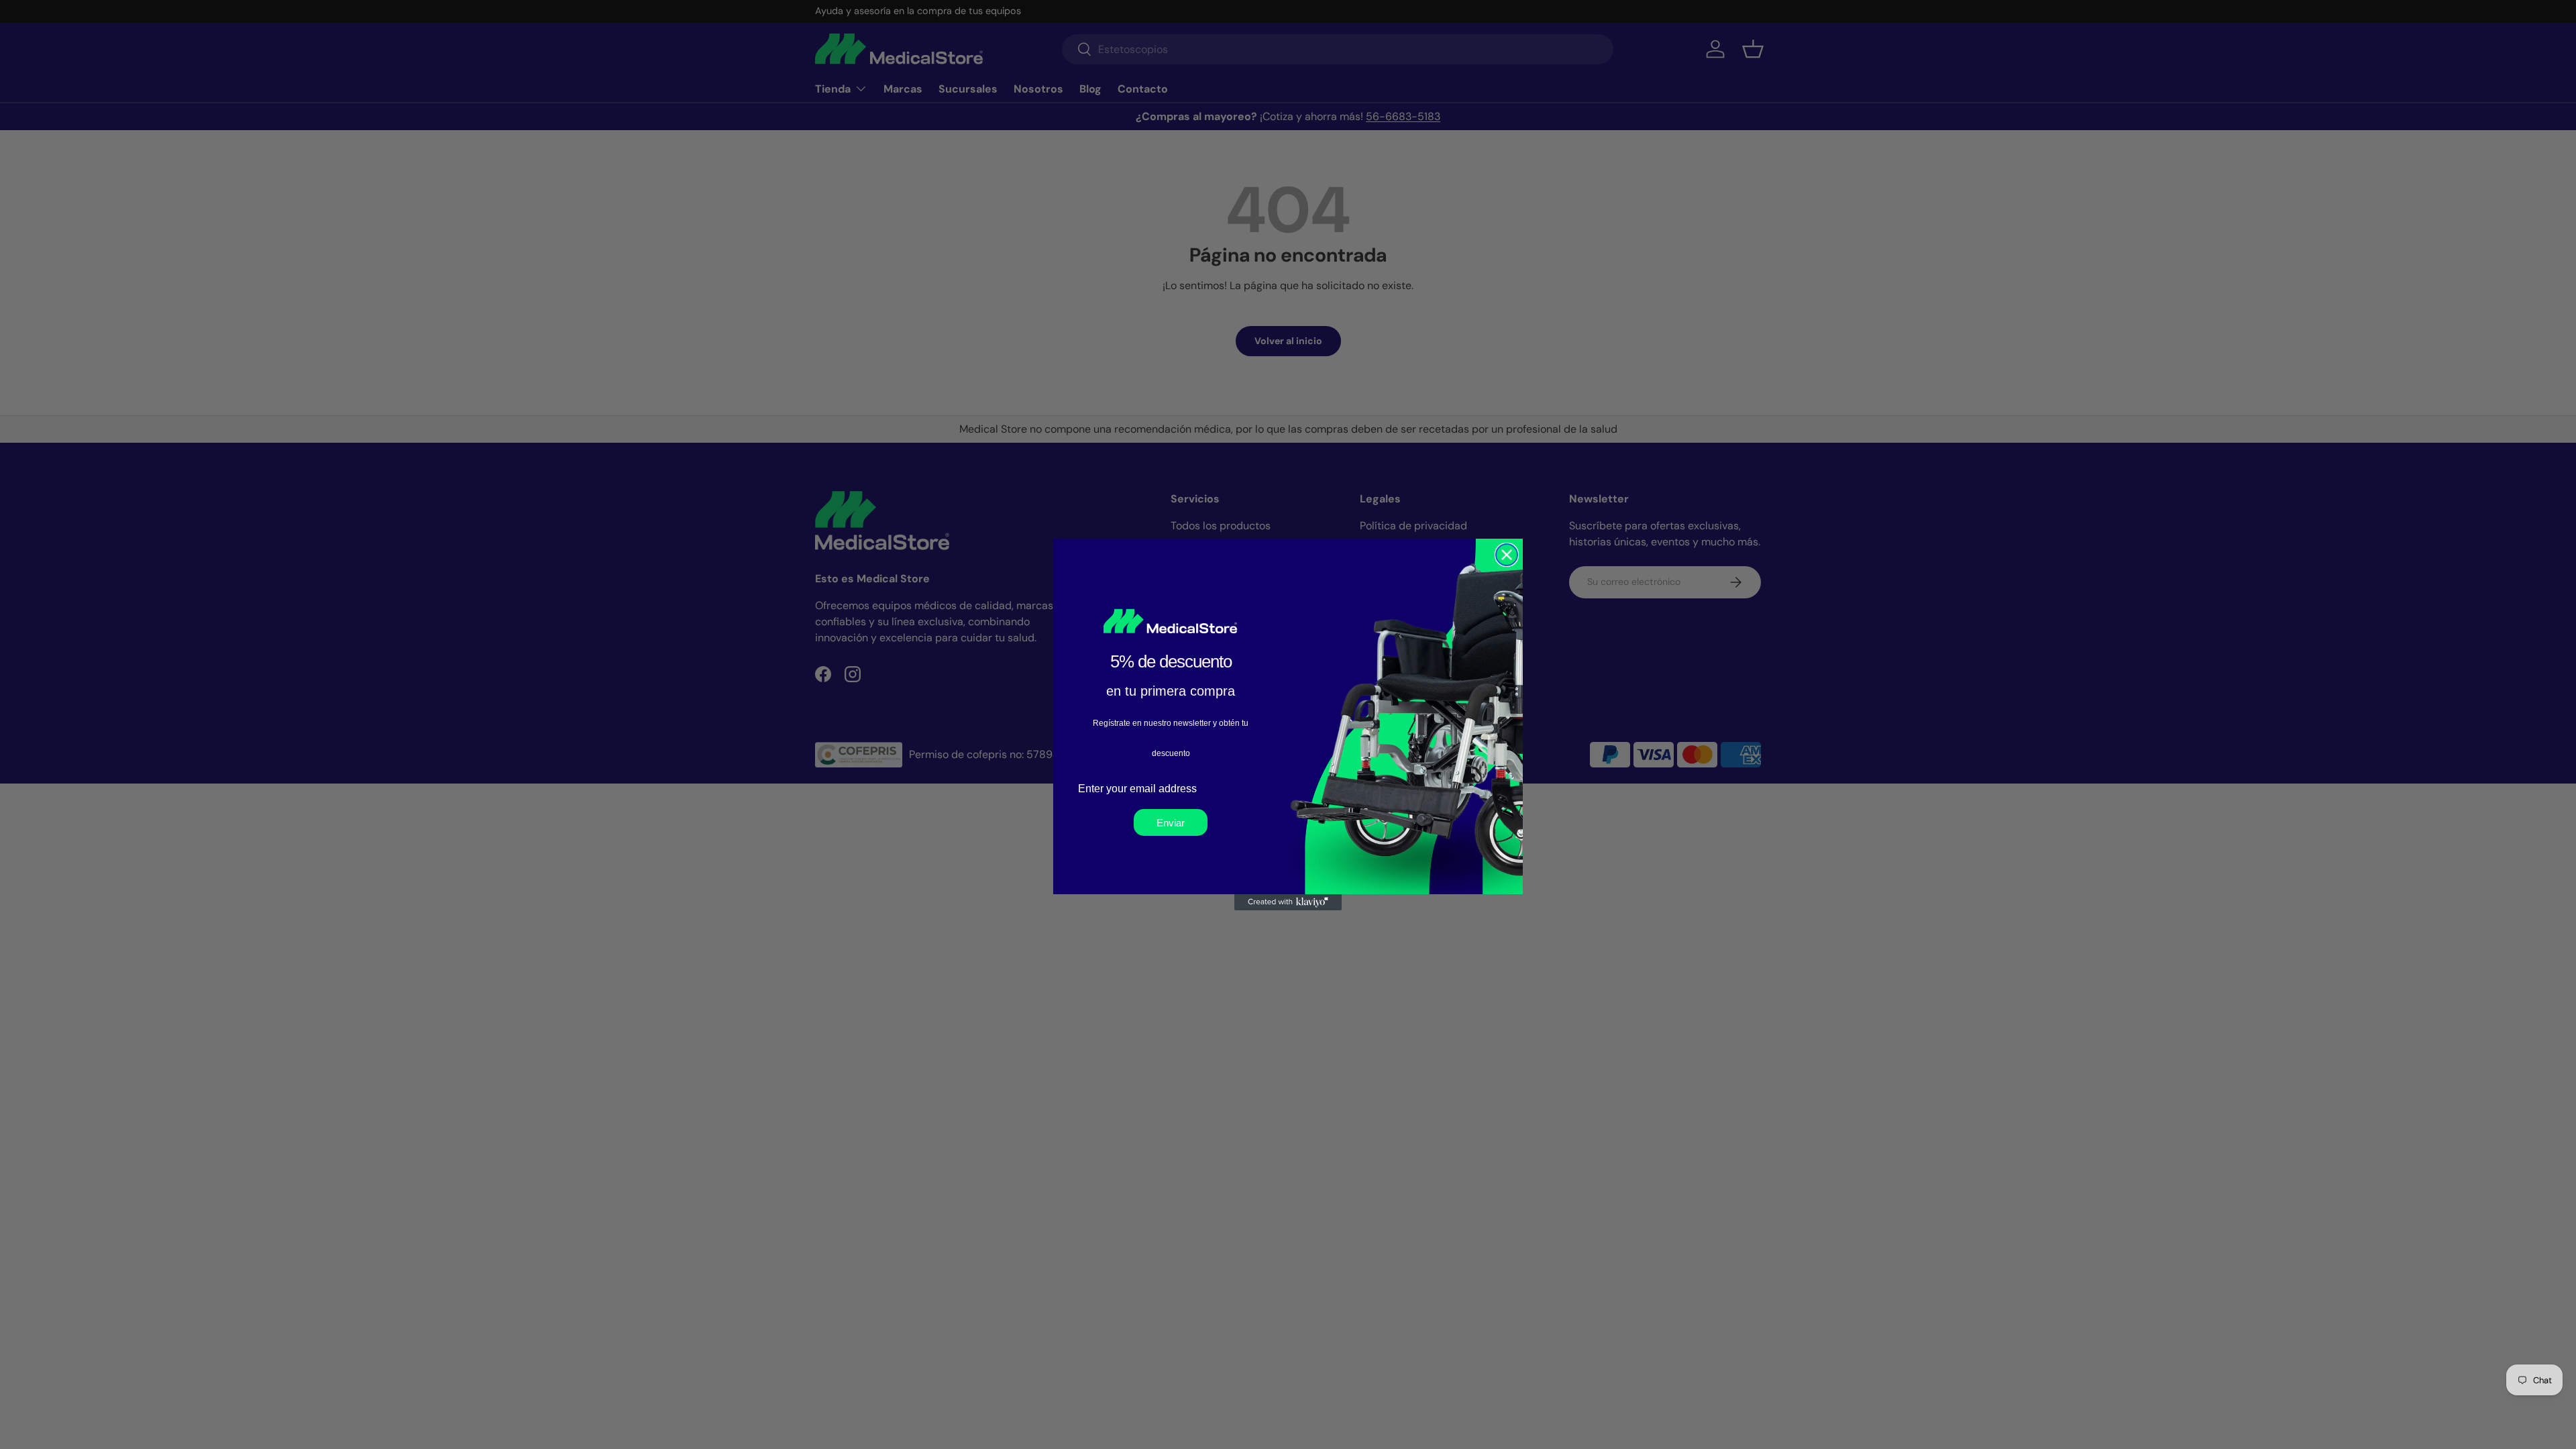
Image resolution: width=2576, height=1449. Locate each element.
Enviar (1171, 823)
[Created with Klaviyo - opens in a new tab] (1288, 902)
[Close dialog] (1507, 555)
